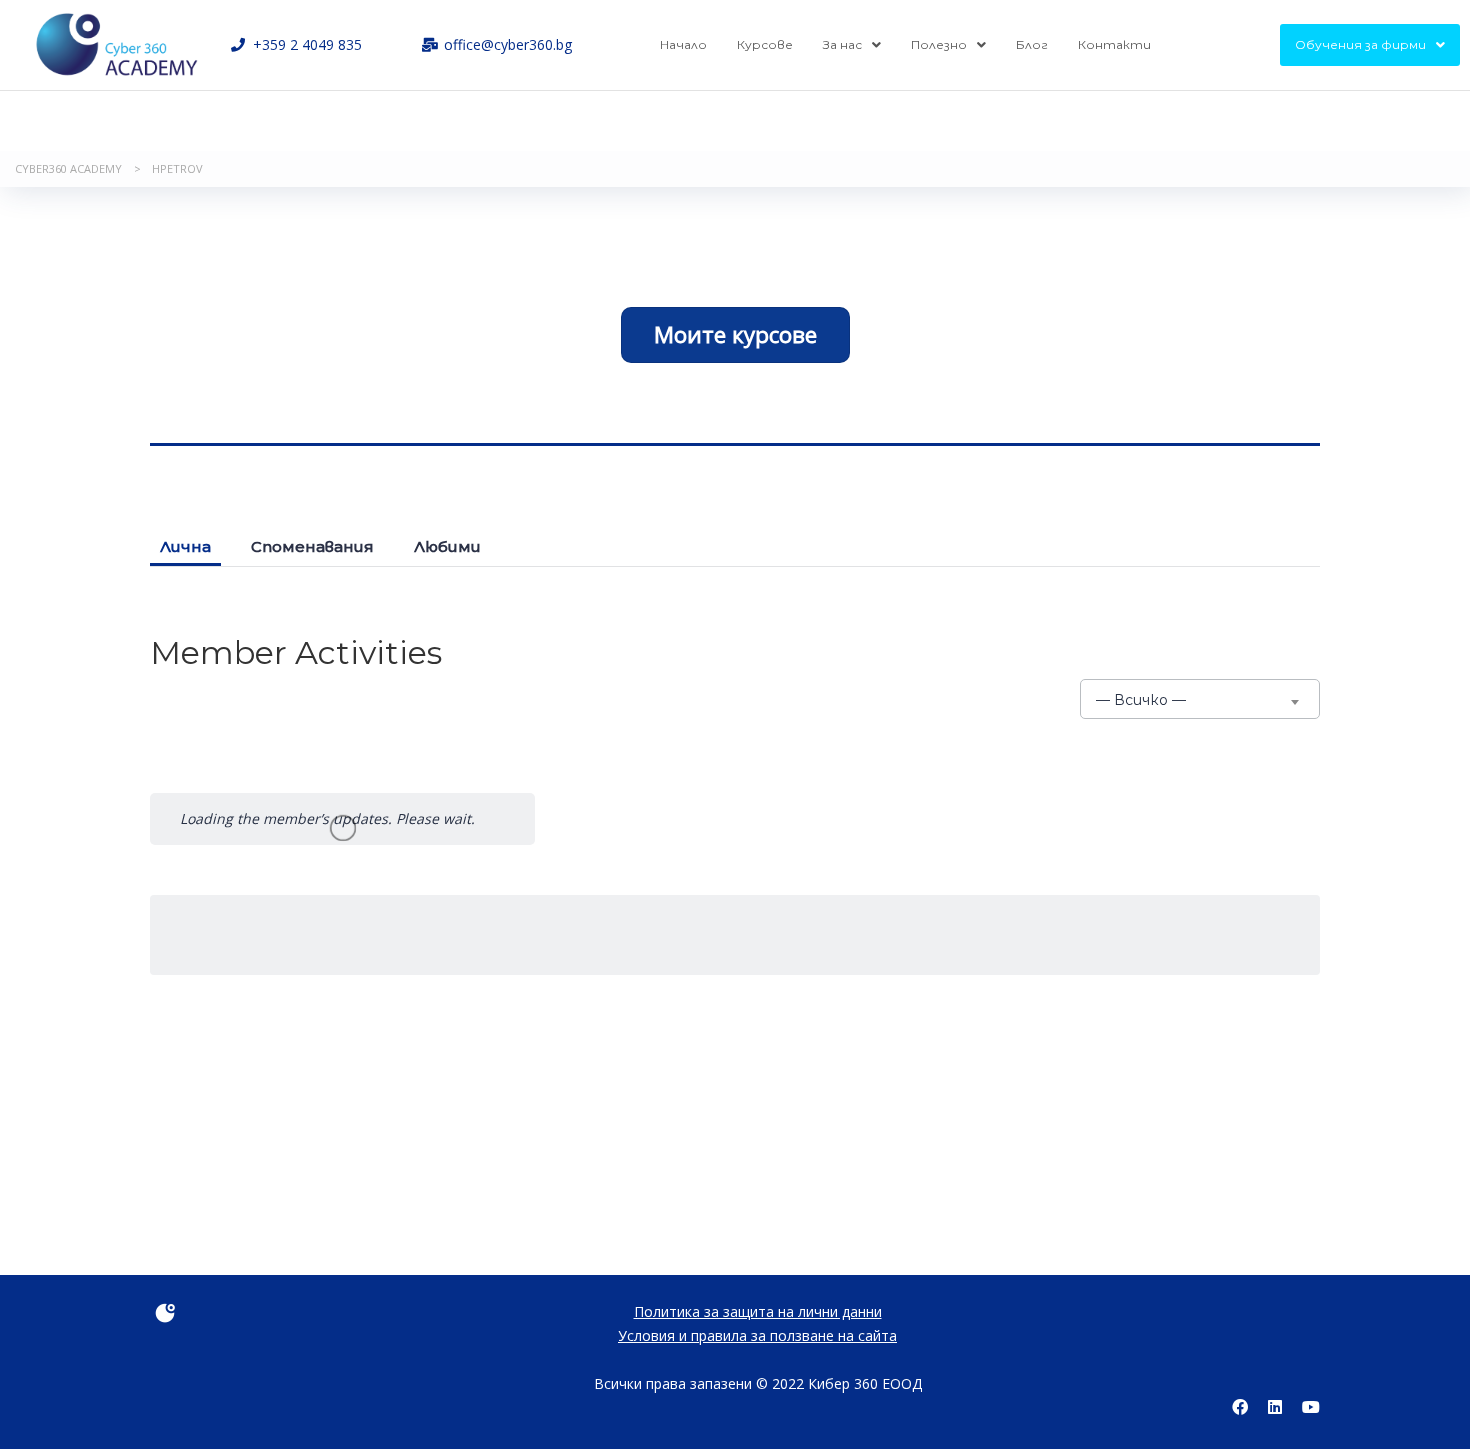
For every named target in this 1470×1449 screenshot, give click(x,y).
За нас (842, 44)
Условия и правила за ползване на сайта (757, 1335)
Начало (683, 44)
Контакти (1114, 44)
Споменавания (312, 546)
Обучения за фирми (1360, 44)
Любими (447, 546)
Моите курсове (735, 334)
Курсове (765, 44)
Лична (185, 546)
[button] (852, 45)
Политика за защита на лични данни (758, 1311)
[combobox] (1200, 699)
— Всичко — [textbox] (1141, 700)
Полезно (939, 44)
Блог (1032, 44)
